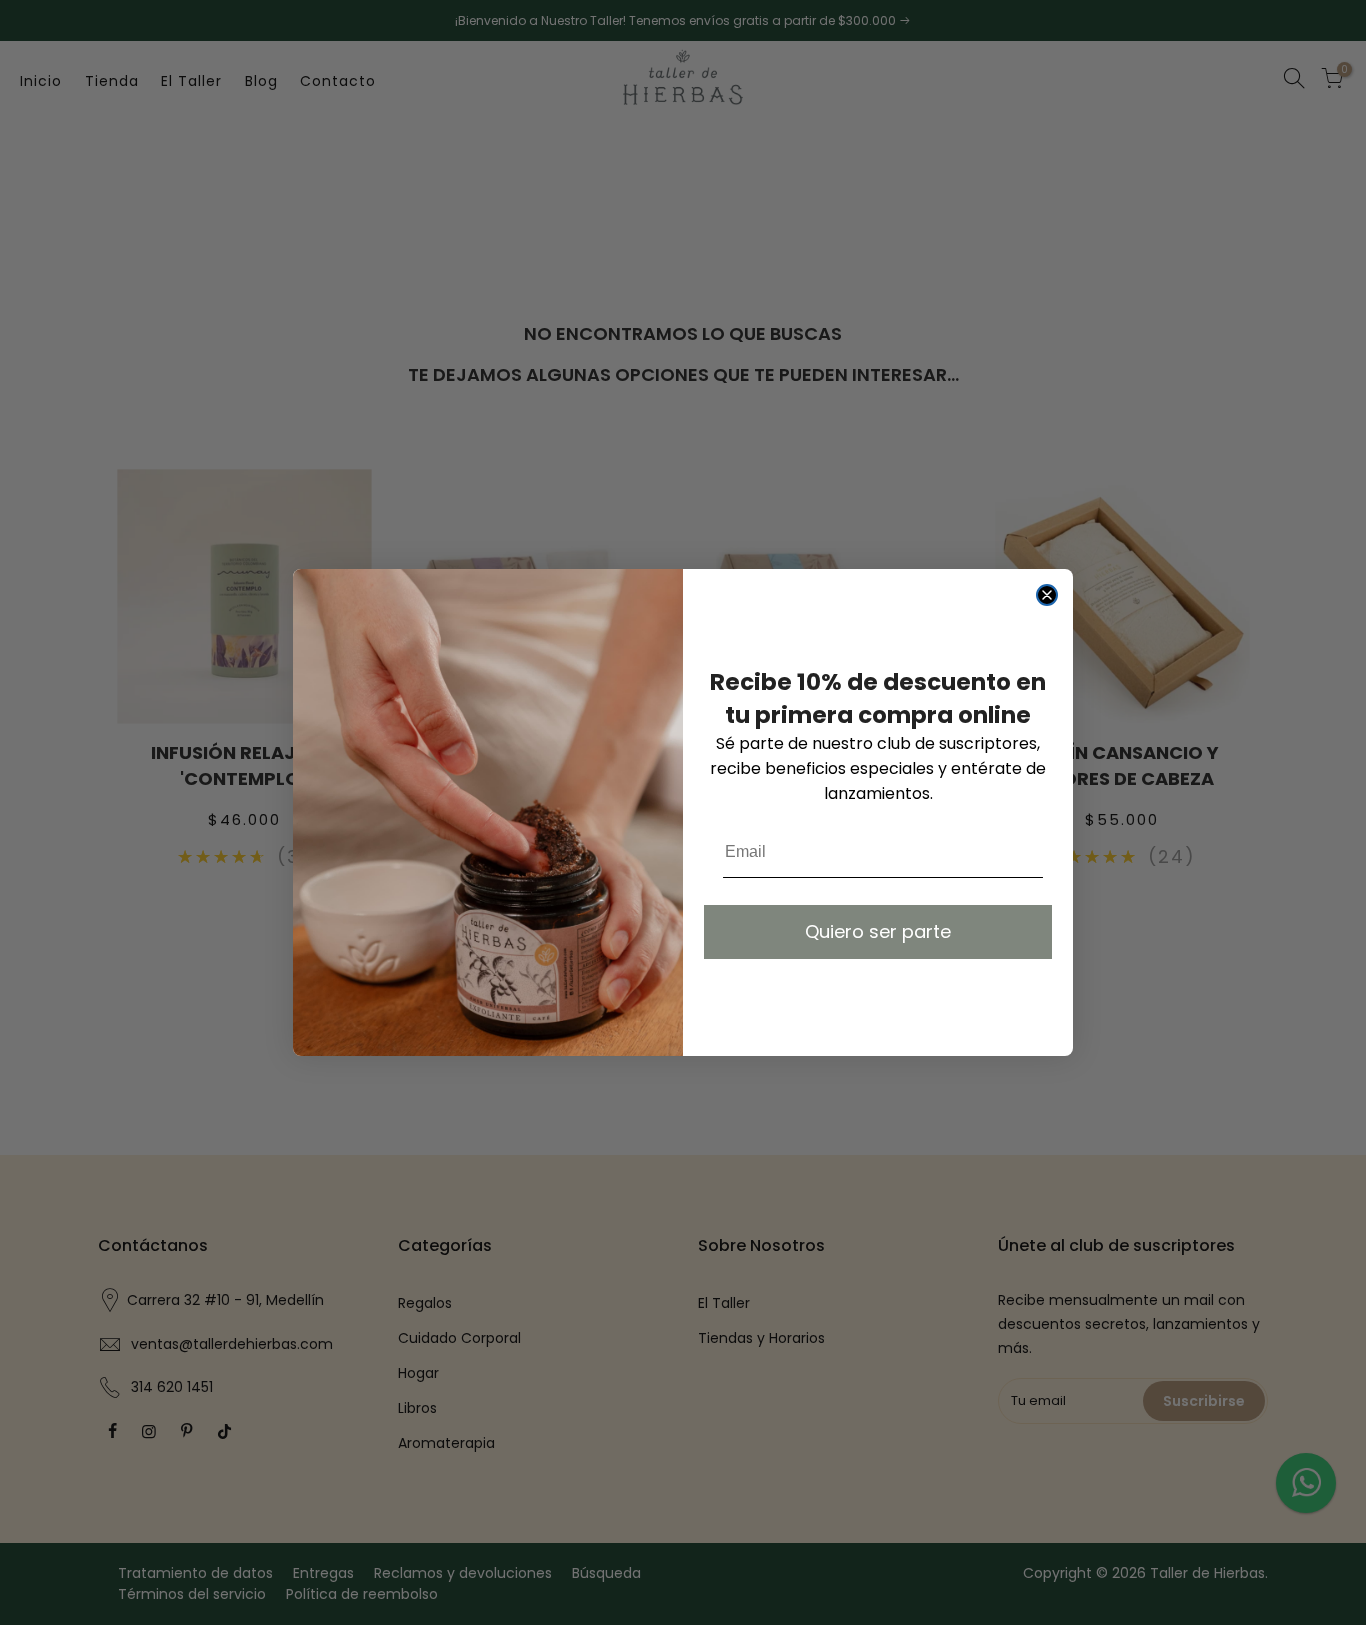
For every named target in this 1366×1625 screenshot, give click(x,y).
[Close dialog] (1047, 595)
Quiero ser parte (878, 931)
